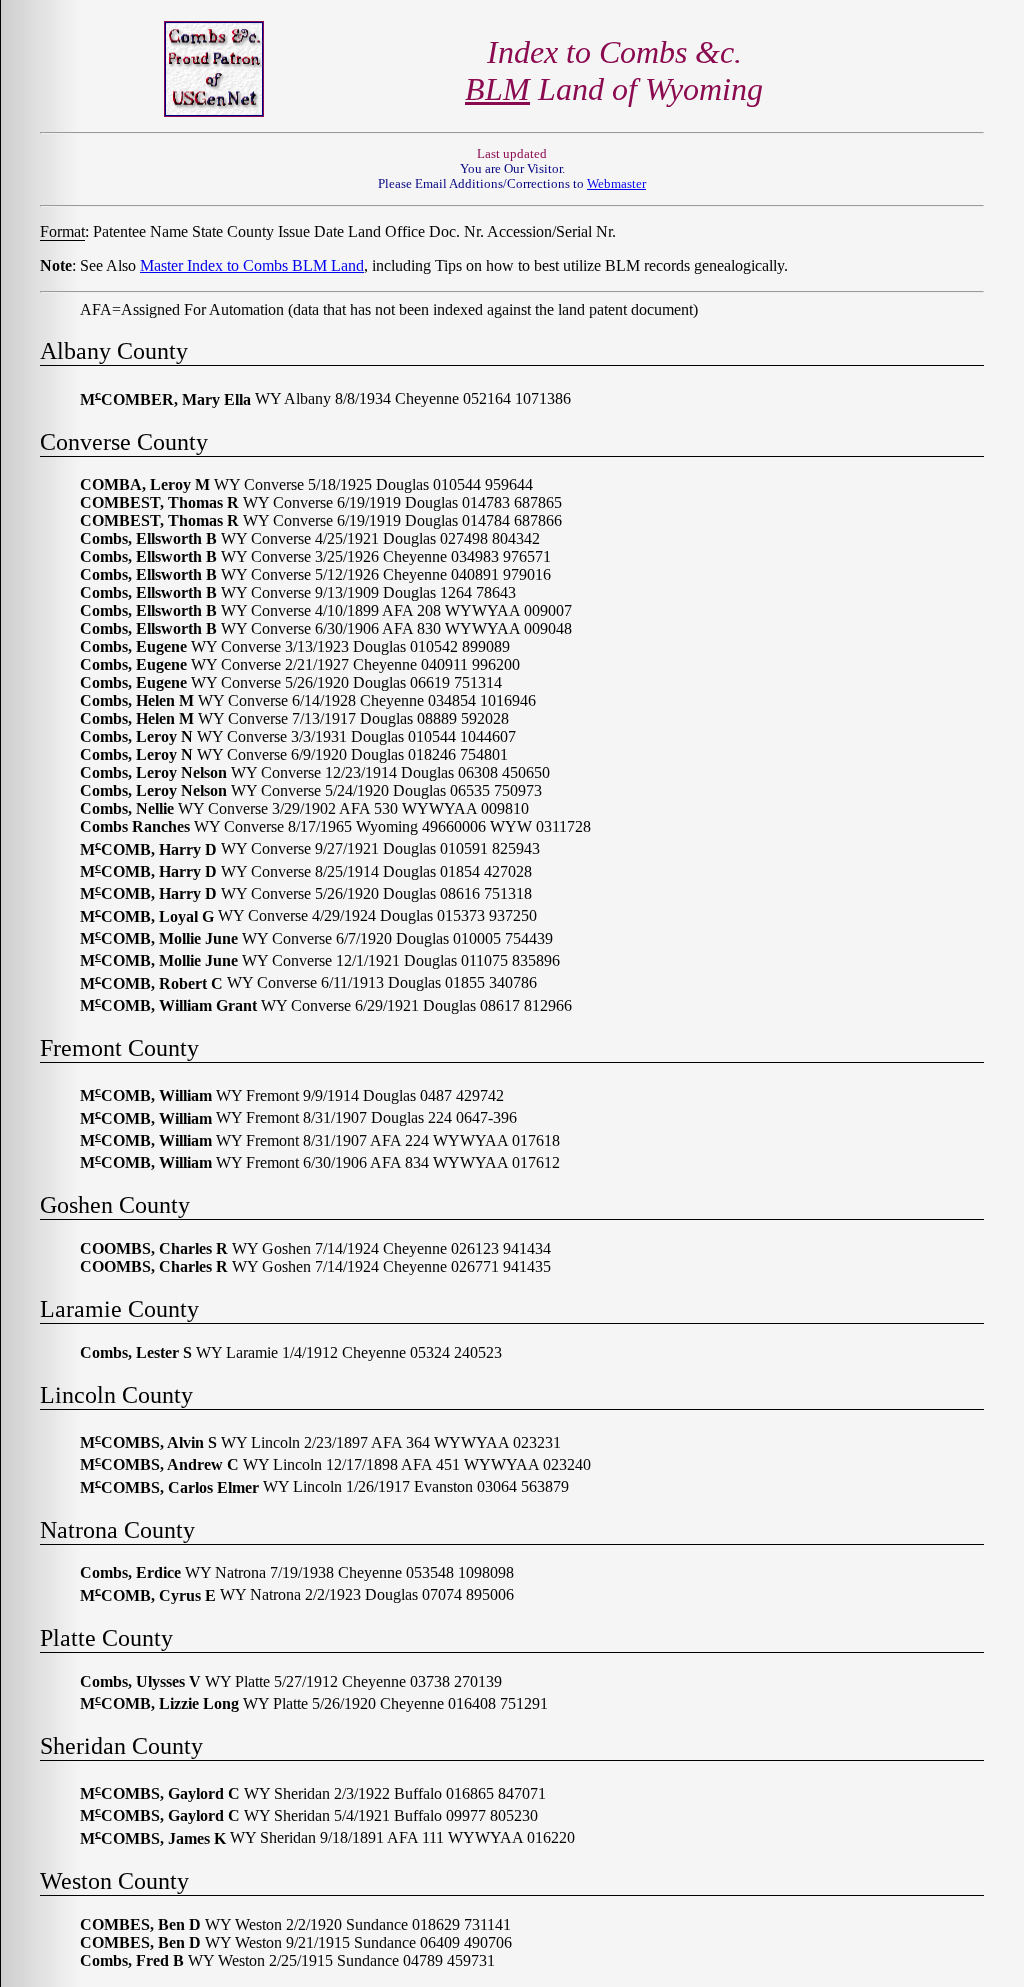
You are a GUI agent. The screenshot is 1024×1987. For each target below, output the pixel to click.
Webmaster (616, 184)
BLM (497, 89)
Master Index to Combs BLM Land (252, 265)
